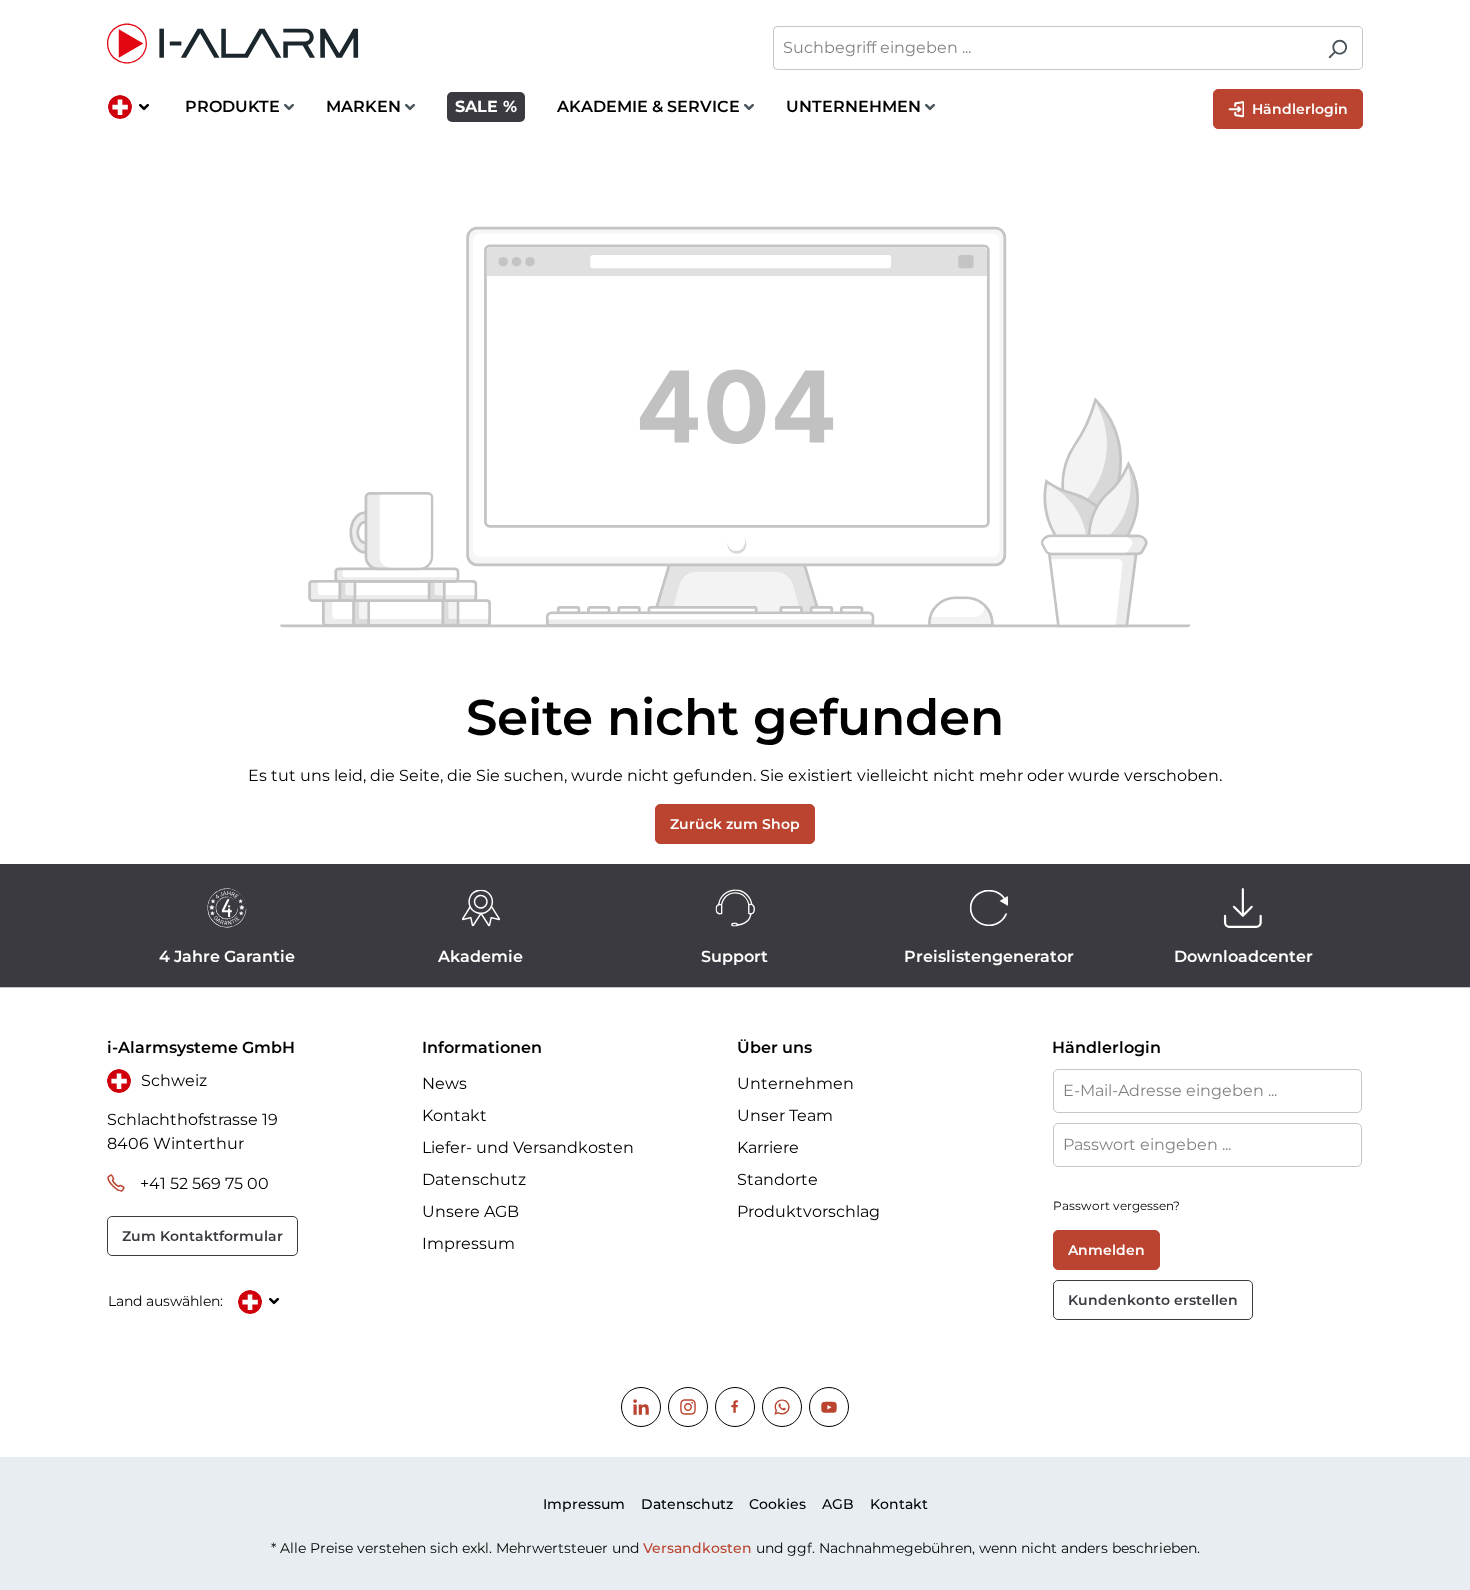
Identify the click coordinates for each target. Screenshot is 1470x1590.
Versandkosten (697, 1548)
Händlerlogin (1298, 109)
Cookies (777, 1504)
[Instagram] (688, 1407)
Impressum (468, 1243)
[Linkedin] (641, 1407)
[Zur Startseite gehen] (411, 43)
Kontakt (454, 1115)
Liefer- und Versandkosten (528, 1147)
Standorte (777, 1179)
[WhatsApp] (782, 1407)
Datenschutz (474, 1179)
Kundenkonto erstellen (1153, 1300)
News (444, 1083)
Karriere (768, 1147)
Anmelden (1106, 1250)
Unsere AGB (470, 1211)
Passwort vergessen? (1116, 1205)
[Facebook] (735, 1407)
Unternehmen (795, 1083)
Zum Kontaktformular (202, 1236)
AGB (838, 1504)
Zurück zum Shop (735, 824)
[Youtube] (829, 1407)
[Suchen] (1337, 48)
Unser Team (785, 1115)
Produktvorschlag (808, 1211)
